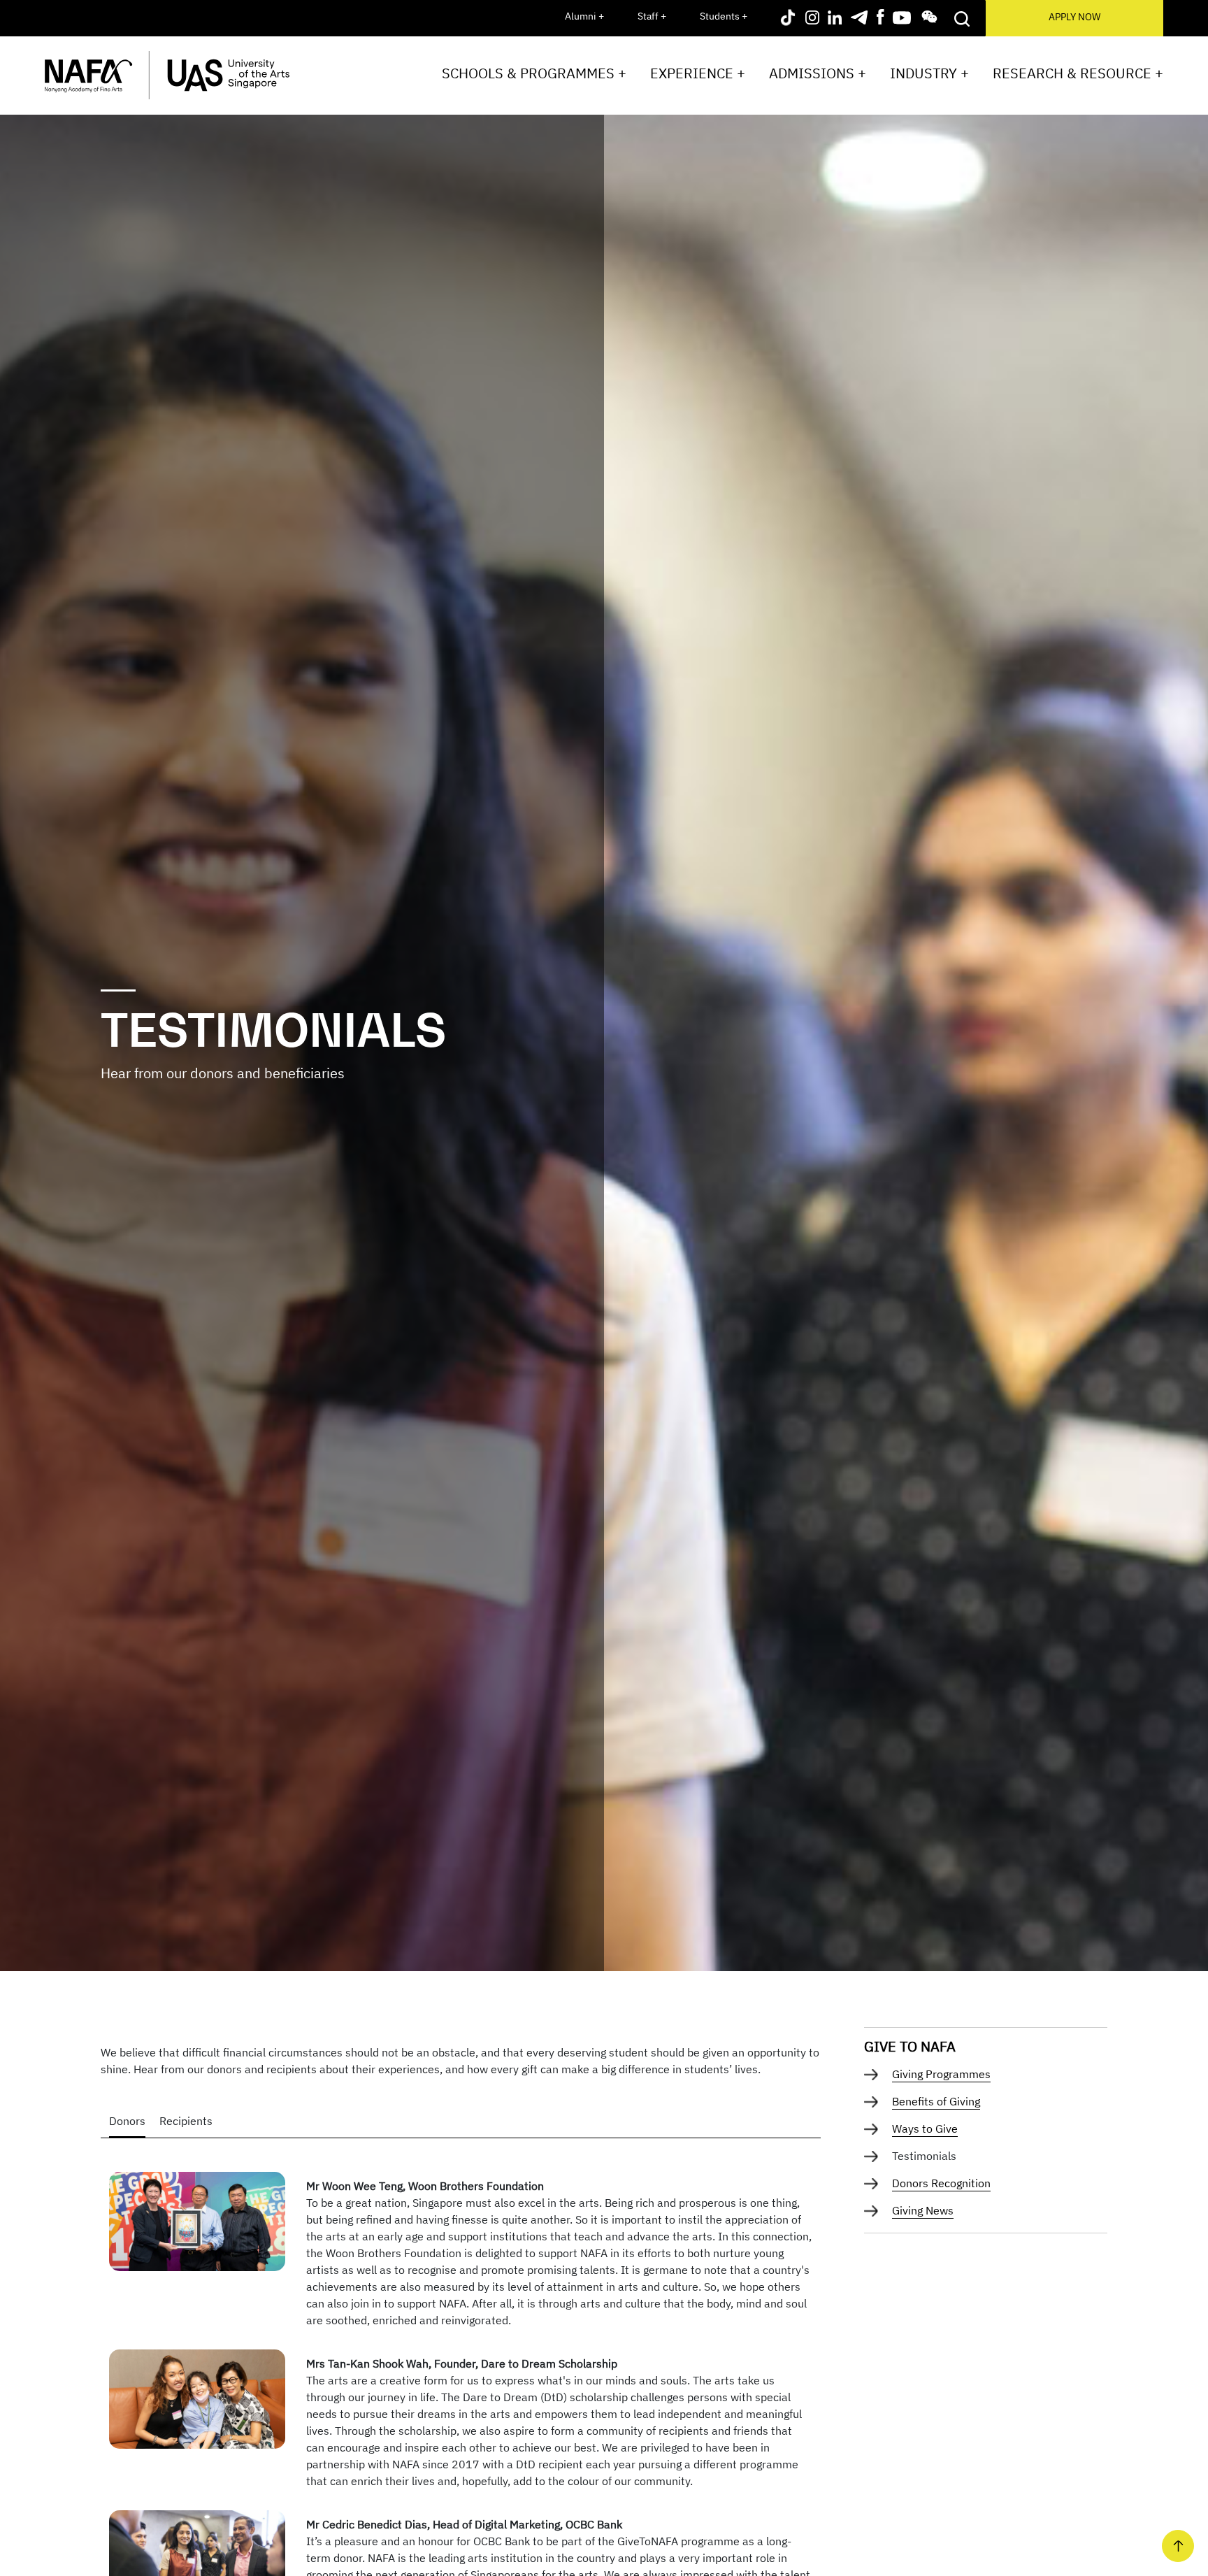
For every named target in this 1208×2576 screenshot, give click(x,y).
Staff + (652, 16)
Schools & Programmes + (534, 73)
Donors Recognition (941, 2183)
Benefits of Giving (936, 2101)
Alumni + (584, 16)
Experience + (698, 73)
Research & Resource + (1078, 73)
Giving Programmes (941, 2074)
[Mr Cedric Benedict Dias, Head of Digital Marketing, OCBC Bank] (197, 2559)
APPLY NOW (1074, 17)
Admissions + (818, 73)
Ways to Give (925, 2128)
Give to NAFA (910, 2046)
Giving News (923, 2210)
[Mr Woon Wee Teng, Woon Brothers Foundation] (197, 2220)
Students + (724, 16)
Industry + (929, 73)
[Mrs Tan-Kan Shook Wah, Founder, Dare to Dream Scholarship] (197, 2398)
